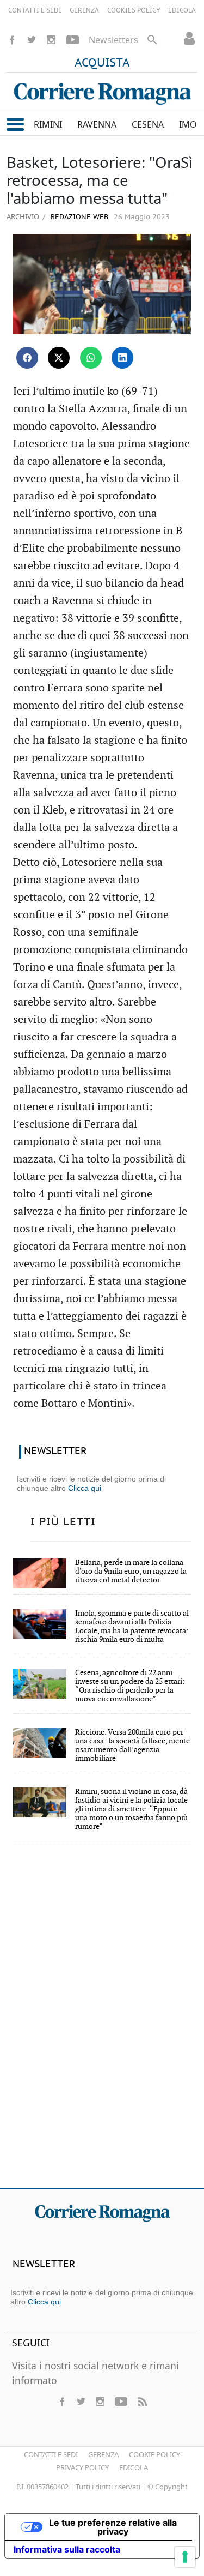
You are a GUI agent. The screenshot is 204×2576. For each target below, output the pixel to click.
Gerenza (103, 2454)
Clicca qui (85, 1488)
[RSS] (142, 2402)
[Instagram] (51, 40)
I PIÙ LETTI (63, 1522)
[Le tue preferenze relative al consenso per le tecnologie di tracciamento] (185, 2557)
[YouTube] (73, 40)
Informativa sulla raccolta (67, 2549)
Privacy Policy (82, 2467)
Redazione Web (78, 217)
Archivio (23, 216)
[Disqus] (102, 2022)
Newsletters (113, 40)
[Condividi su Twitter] (59, 358)
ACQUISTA (102, 63)
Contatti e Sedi (51, 2454)
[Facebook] (12, 40)
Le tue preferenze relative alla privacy (113, 2527)
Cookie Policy (154, 2454)
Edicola (134, 2467)
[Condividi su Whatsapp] (91, 358)
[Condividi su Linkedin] (122, 358)
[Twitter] (32, 40)
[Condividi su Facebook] (27, 358)
